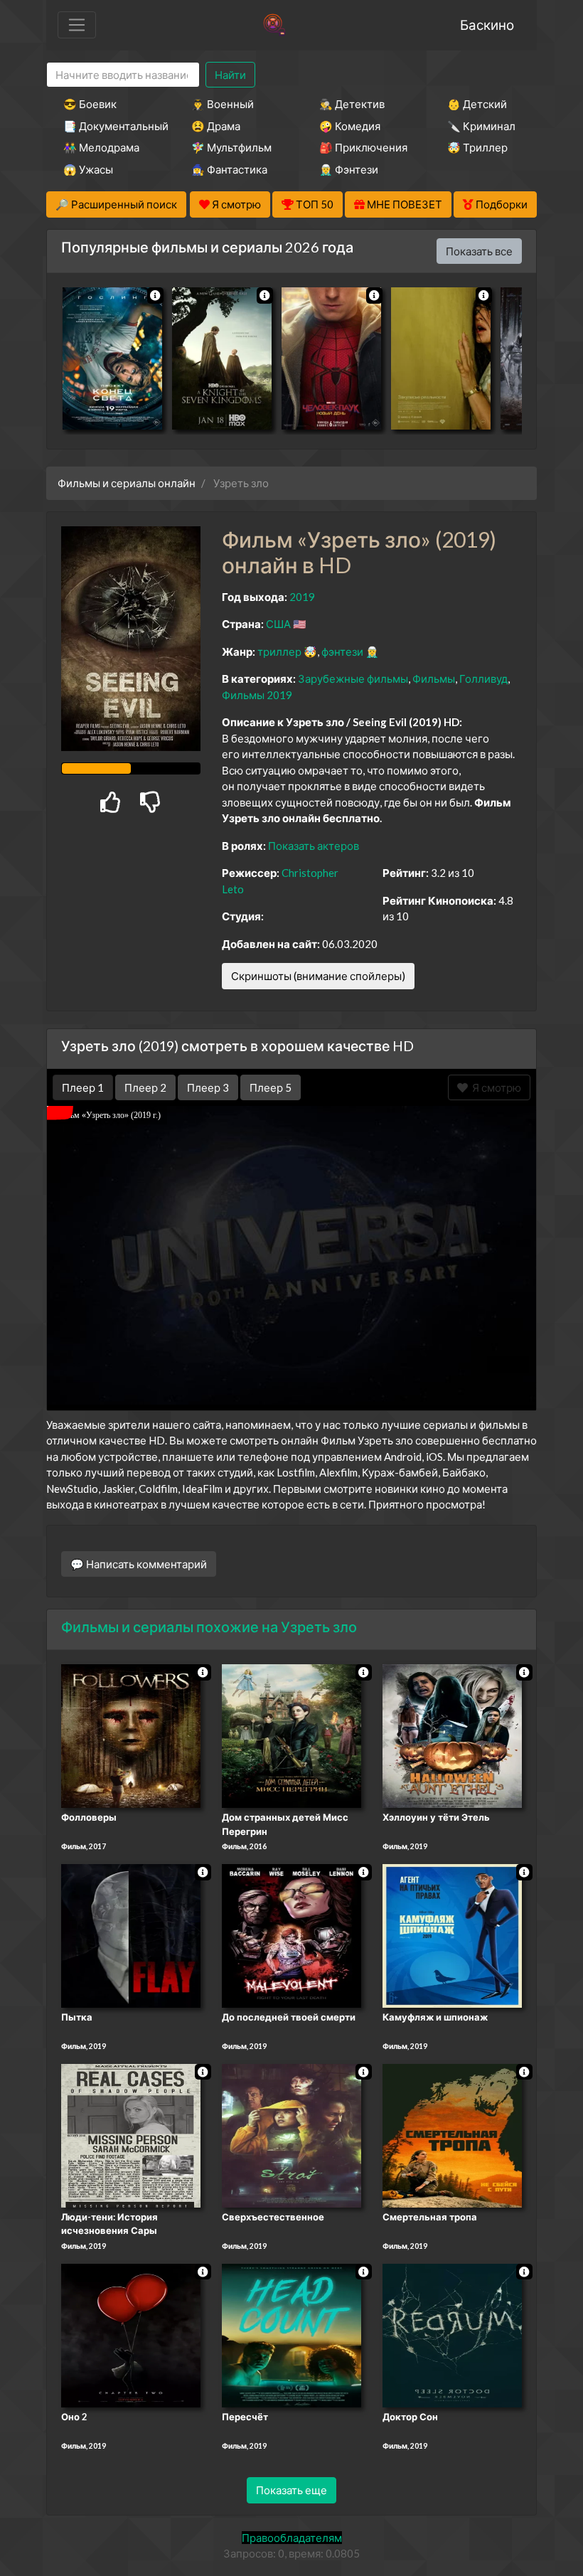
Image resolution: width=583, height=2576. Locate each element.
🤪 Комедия (350, 126)
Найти (230, 75)
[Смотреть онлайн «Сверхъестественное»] (291, 2134)
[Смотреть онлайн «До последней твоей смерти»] (291, 1934)
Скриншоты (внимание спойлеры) (318, 976)
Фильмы (434, 678)
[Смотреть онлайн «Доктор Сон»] (452, 2334)
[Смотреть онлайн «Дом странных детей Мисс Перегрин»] (291, 1735)
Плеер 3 (208, 1087)
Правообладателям (292, 2538)
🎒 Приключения (363, 147)
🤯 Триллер (477, 147)
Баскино (487, 25)
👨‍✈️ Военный (223, 104)
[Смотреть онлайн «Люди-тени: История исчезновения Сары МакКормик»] (131, 2134)
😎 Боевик (90, 104)
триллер (279, 651)
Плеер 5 (271, 1087)
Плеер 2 (145, 1087)
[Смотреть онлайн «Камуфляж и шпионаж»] (452, 1934)
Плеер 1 (83, 1087)
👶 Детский (477, 104)
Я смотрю (494, 1087)
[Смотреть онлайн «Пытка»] (131, 1934)
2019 (302, 597)
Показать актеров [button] (314, 846)
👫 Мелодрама (101, 147)
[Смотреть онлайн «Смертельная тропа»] (452, 2134)
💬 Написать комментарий (139, 1564)
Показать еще (291, 2490)
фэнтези (342, 651)
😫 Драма (216, 126)
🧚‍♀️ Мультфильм (231, 147)
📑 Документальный (108, 126)
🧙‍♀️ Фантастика (229, 169)
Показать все (479, 251)
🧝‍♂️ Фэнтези (349, 169)
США (278, 624)
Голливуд (483, 678)
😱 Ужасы (88, 169)
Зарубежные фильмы (353, 678)
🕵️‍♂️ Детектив (352, 104)
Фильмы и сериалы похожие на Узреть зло (209, 1627)
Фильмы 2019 (257, 695)
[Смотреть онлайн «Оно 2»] (131, 2334)
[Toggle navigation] (77, 25)
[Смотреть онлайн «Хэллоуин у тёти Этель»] (452, 1735)
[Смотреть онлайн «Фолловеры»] (131, 1735)
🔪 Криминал (481, 126)
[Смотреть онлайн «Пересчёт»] (291, 2334)
